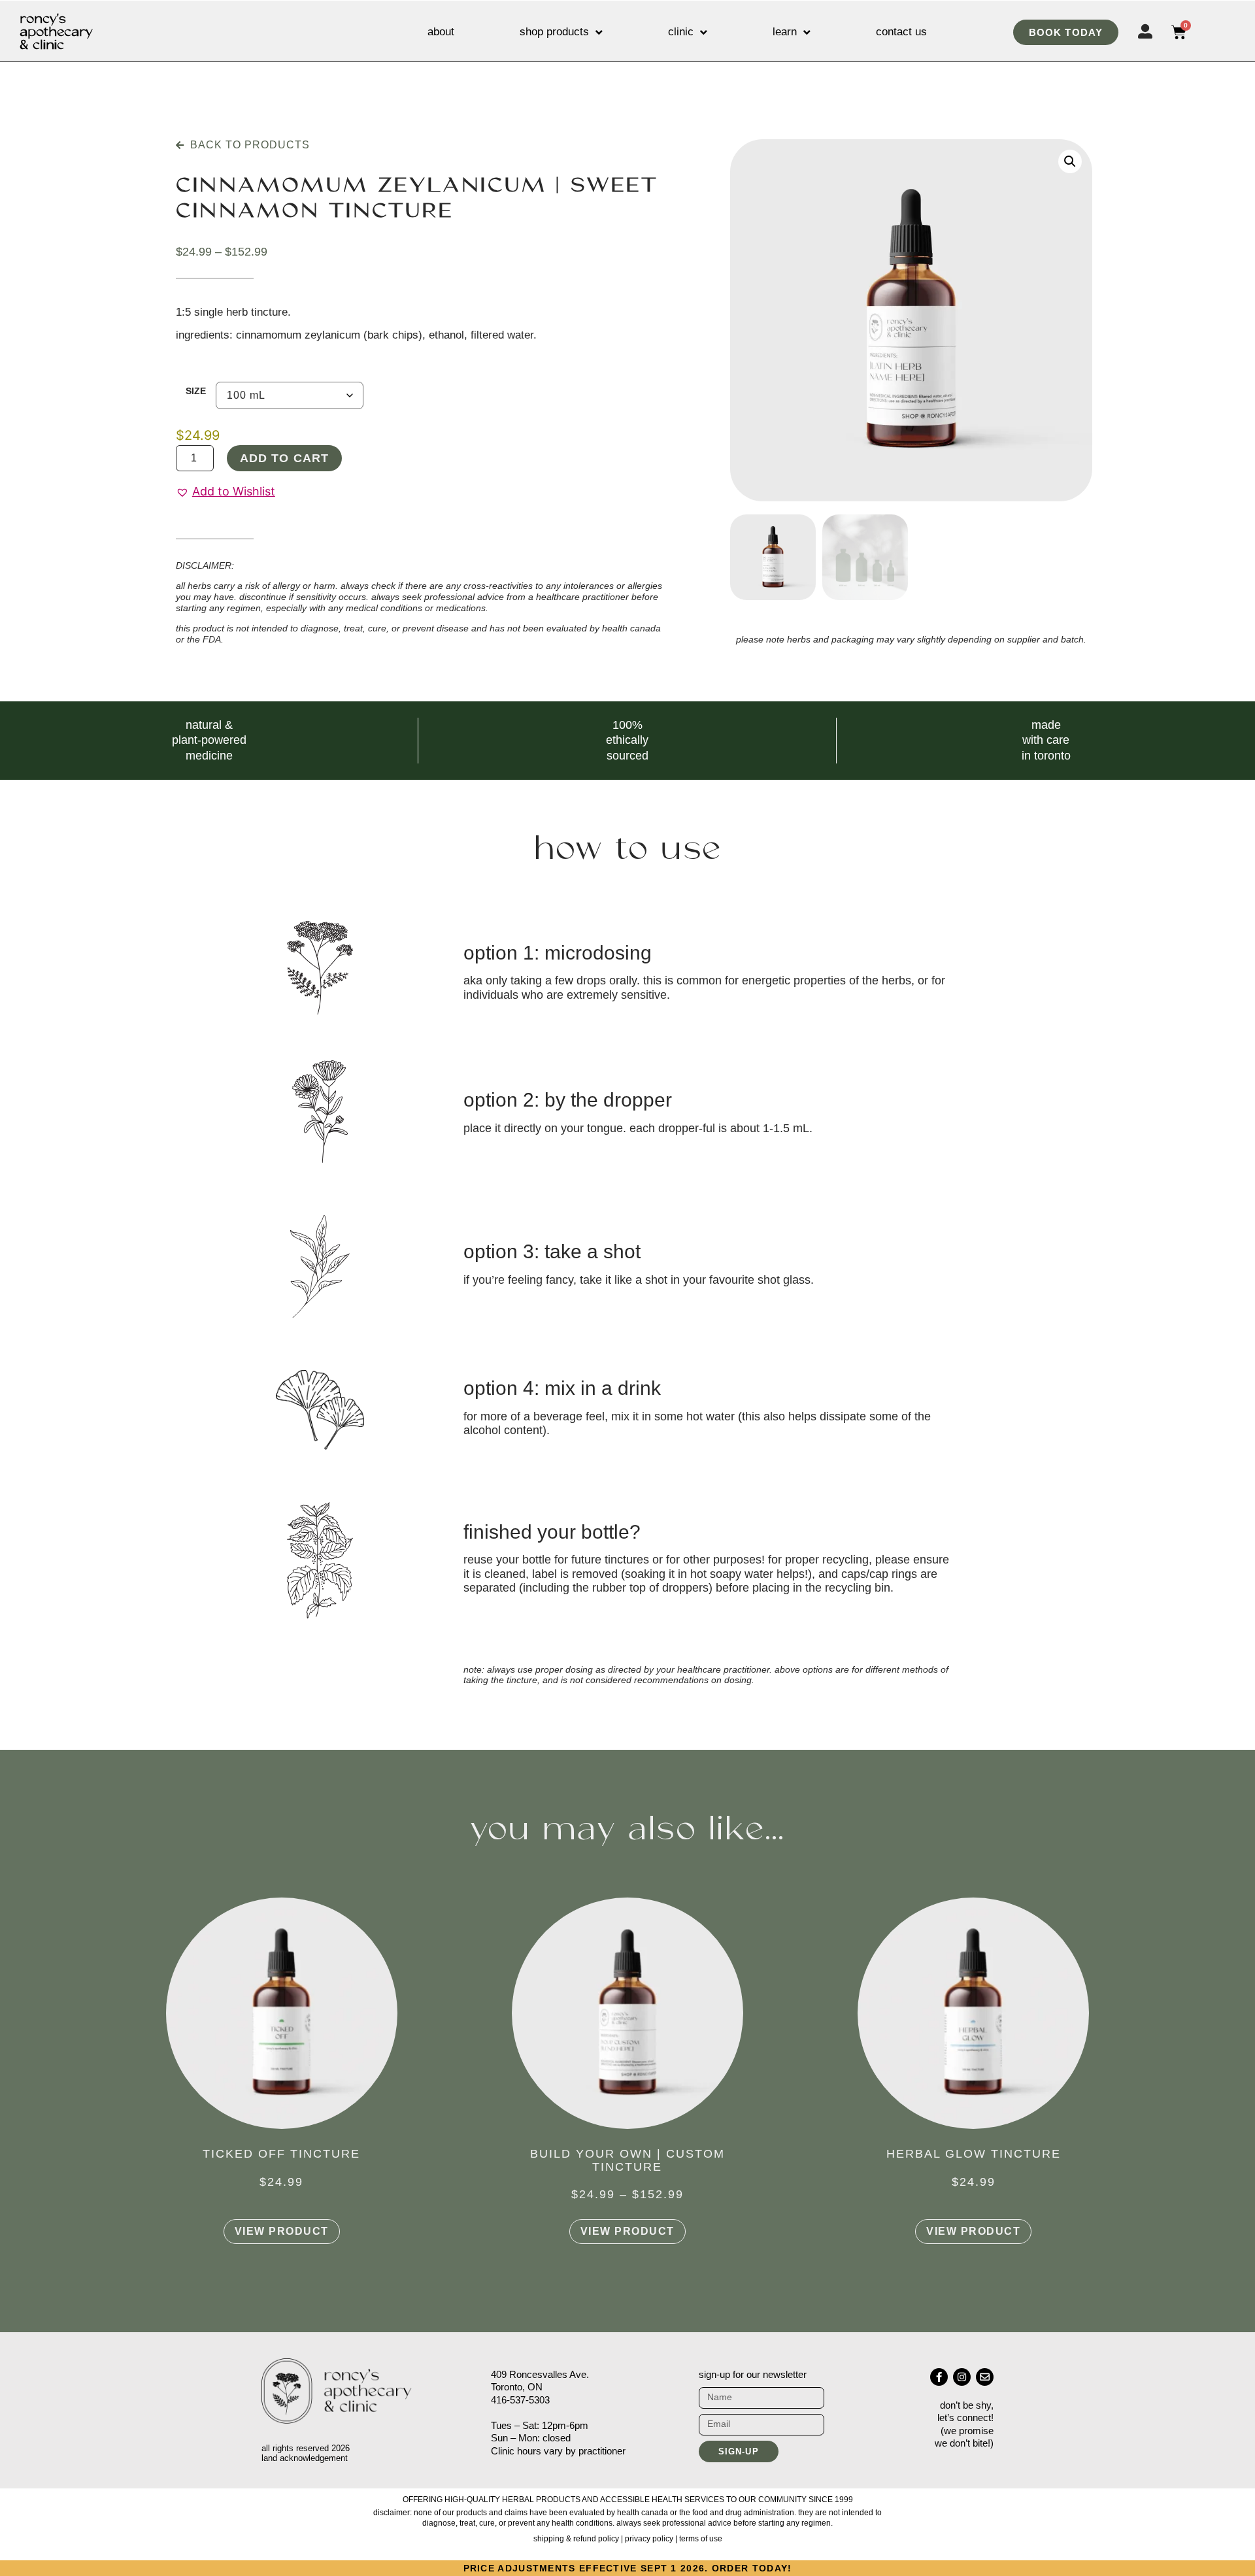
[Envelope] (985, 2377)
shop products (554, 32)
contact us (901, 32)
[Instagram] (962, 2377)
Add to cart (284, 458)
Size (196, 391)
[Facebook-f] (939, 2377)
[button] (226, 492)
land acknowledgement (305, 2458)
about (441, 32)
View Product (282, 2231)
